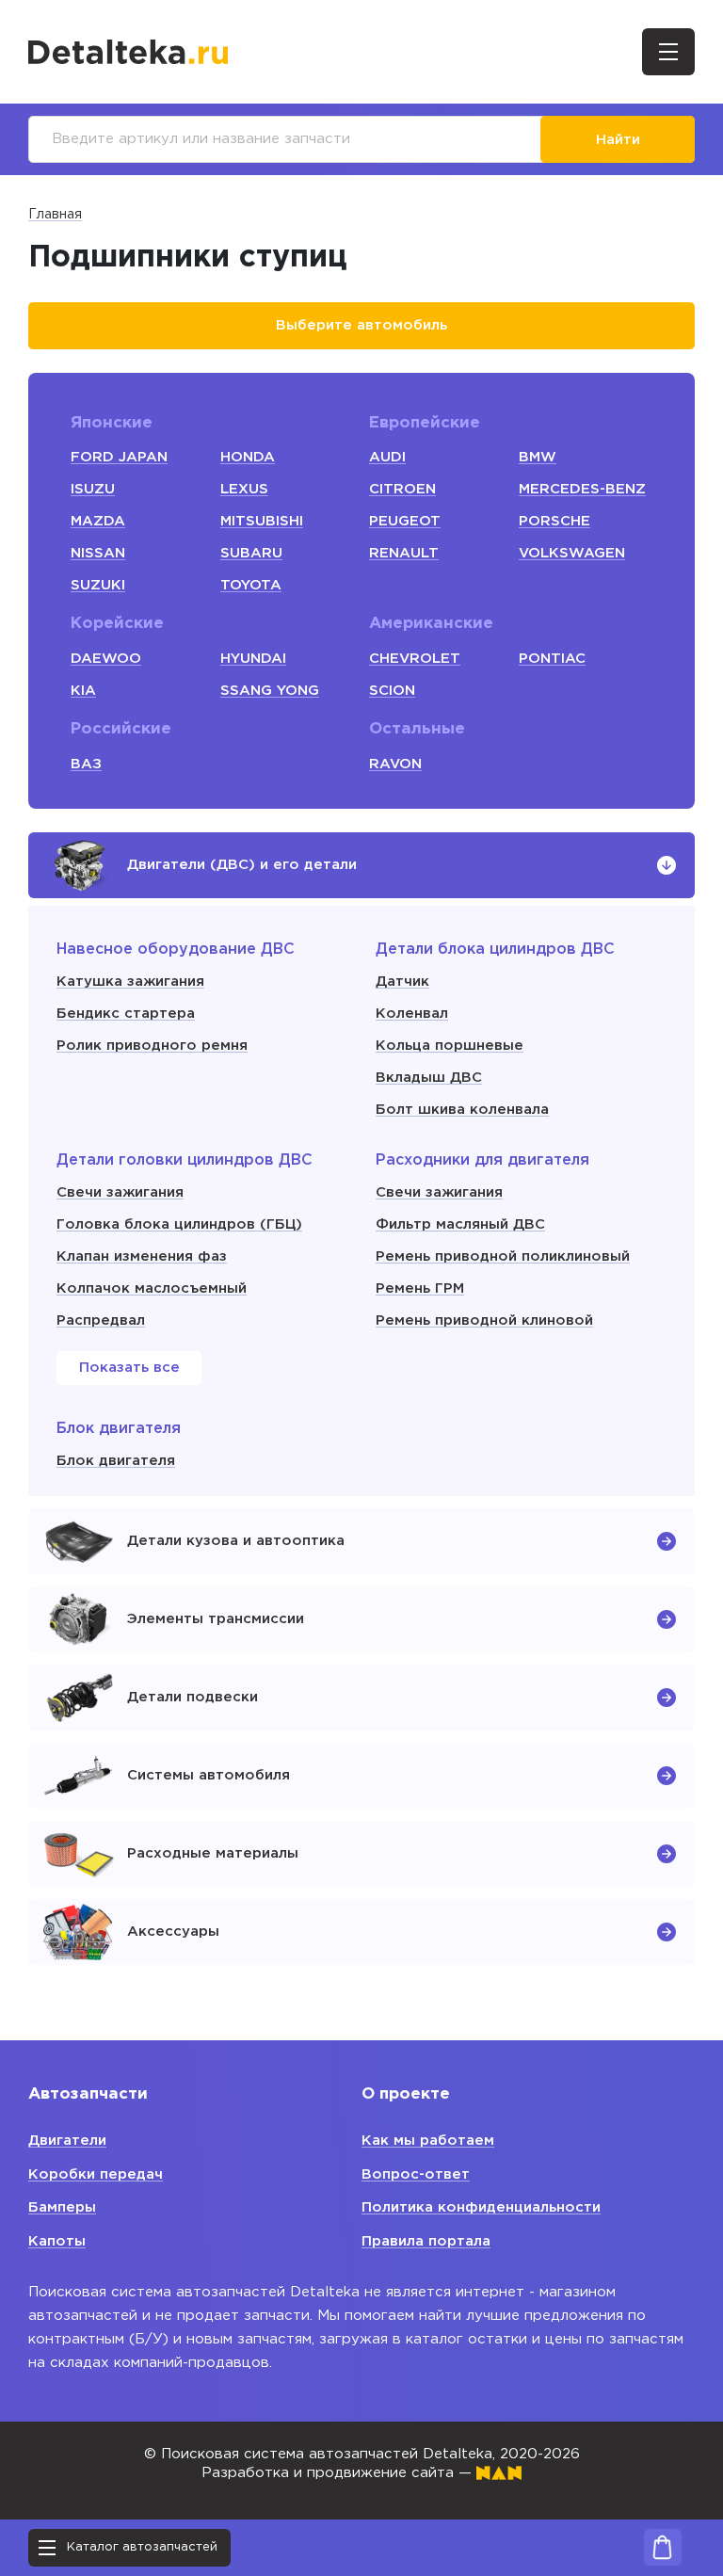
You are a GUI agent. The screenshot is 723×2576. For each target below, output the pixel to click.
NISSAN (98, 553)
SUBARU (251, 553)
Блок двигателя (116, 1461)
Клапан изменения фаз (142, 1256)
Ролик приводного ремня (152, 1046)
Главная (55, 215)
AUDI (387, 457)
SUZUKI (98, 585)
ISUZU (93, 489)
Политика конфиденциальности (481, 2207)
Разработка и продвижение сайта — (339, 2473)
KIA (83, 691)
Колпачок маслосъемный (152, 1288)
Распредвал (101, 1320)
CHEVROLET (415, 659)
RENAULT (404, 553)
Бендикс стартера (126, 1014)
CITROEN (402, 489)
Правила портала (426, 2241)
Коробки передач (96, 2174)
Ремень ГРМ (420, 1288)
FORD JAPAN (119, 457)
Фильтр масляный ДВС (460, 1224)
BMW (538, 457)
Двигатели (67, 2141)
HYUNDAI (253, 659)
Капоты (57, 2241)
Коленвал (412, 1014)
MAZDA (98, 521)
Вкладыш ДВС (429, 1078)
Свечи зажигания (120, 1192)
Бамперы (62, 2207)
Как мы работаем (428, 2141)
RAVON (395, 764)
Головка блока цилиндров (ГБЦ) (179, 1224)
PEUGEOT (405, 521)
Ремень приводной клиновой (484, 1320)
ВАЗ (86, 764)
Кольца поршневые (450, 1046)
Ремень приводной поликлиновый (503, 1256)
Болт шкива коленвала (462, 1110)
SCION (392, 691)
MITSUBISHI (262, 521)
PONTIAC (552, 659)
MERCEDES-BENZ (582, 489)
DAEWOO (106, 659)
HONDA (248, 457)
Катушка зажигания (130, 982)
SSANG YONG (270, 691)
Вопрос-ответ (416, 2174)
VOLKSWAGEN (572, 553)
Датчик (402, 982)
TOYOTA (251, 585)
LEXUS (244, 489)
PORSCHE (554, 521)
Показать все (129, 1368)
